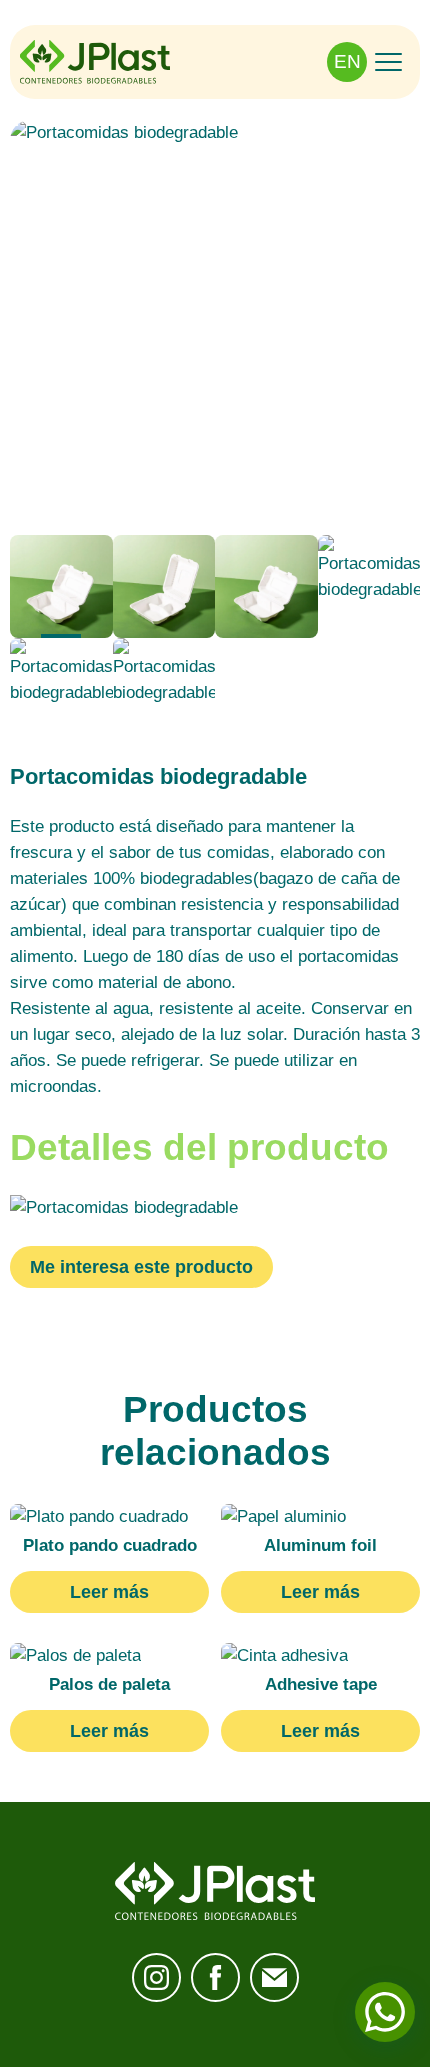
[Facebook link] (215, 1977)
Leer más (109, 1592)
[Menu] (388, 61)
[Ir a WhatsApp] (385, 2012)
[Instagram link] (156, 1977)
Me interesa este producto (141, 1267)
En (347, 61)
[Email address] (274, 1977)
